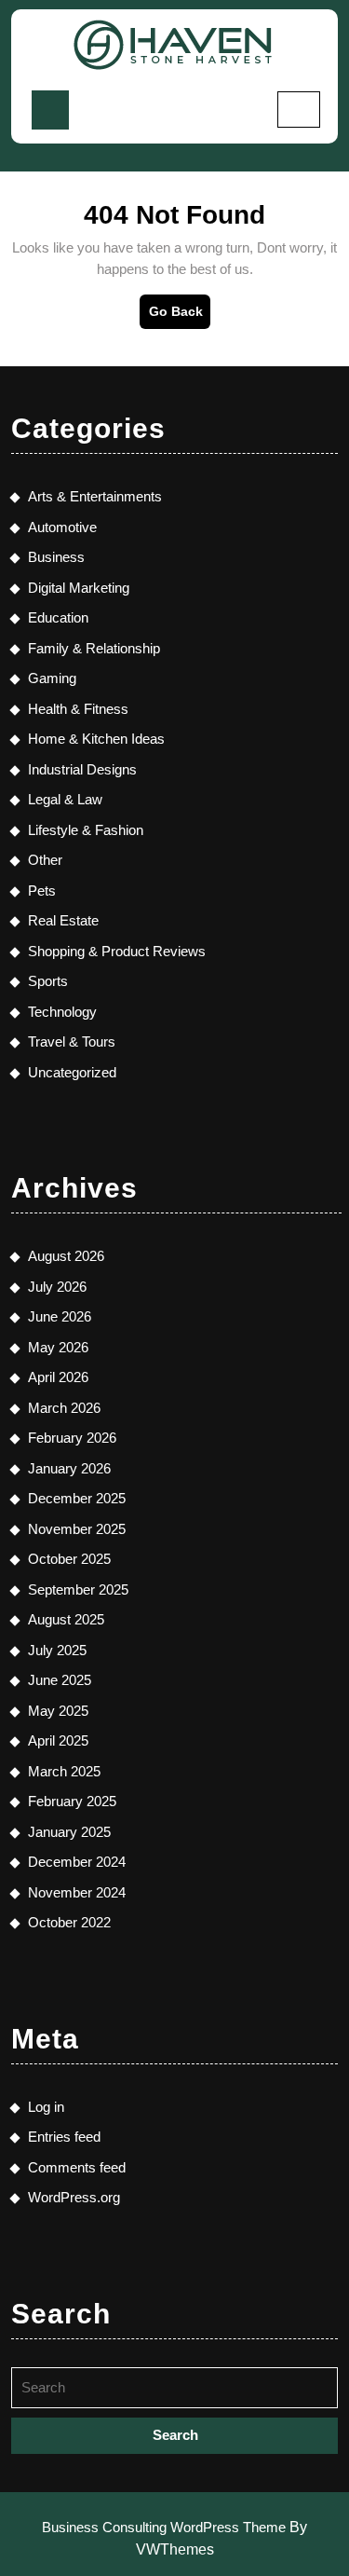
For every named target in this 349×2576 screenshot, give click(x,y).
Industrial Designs (82, 769)
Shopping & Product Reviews (117, 951)
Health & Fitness (78, 709)
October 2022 (69, 1922)
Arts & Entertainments (95, 496)
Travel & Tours (72, 1041)
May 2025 (58, 1711)
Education (58, 617)
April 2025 (58, 1740)
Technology (62, 1012)
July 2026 (57, 1287)
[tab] (50, 110)
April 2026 (58, 1377)
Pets (42, 891)
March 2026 (64, 1408)
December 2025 (77, 1498)
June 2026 (60, 1316)
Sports (48, 981)
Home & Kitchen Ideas (96, 739)
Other (45, 860)
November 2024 (77, 1892)
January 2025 (69, 1832)
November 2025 (77, 1529)
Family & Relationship (94, 648)
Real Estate (63, 920)
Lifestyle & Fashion (86, 830)
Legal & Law (65, 799)
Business (56, 557)
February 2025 (72, 1801)
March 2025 (64, 1771)
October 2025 (69, 1559)
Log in (46, 2107)
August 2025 (66, 1619)
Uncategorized (72, 1072)
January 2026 (69, 1468)
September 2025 (78, 1589)
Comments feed (77, 2167)
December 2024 (77, 1862)
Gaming (52, 678)
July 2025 (57, 1650)
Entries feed (64, 2137)
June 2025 (60, 1680)
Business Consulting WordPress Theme (164, 2527)
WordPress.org (74, 2197)
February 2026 (72, 1438)
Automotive (62, 527)
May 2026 (58, 1347)
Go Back (180, 316)
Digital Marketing (79, 588)
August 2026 (66, 1256)
